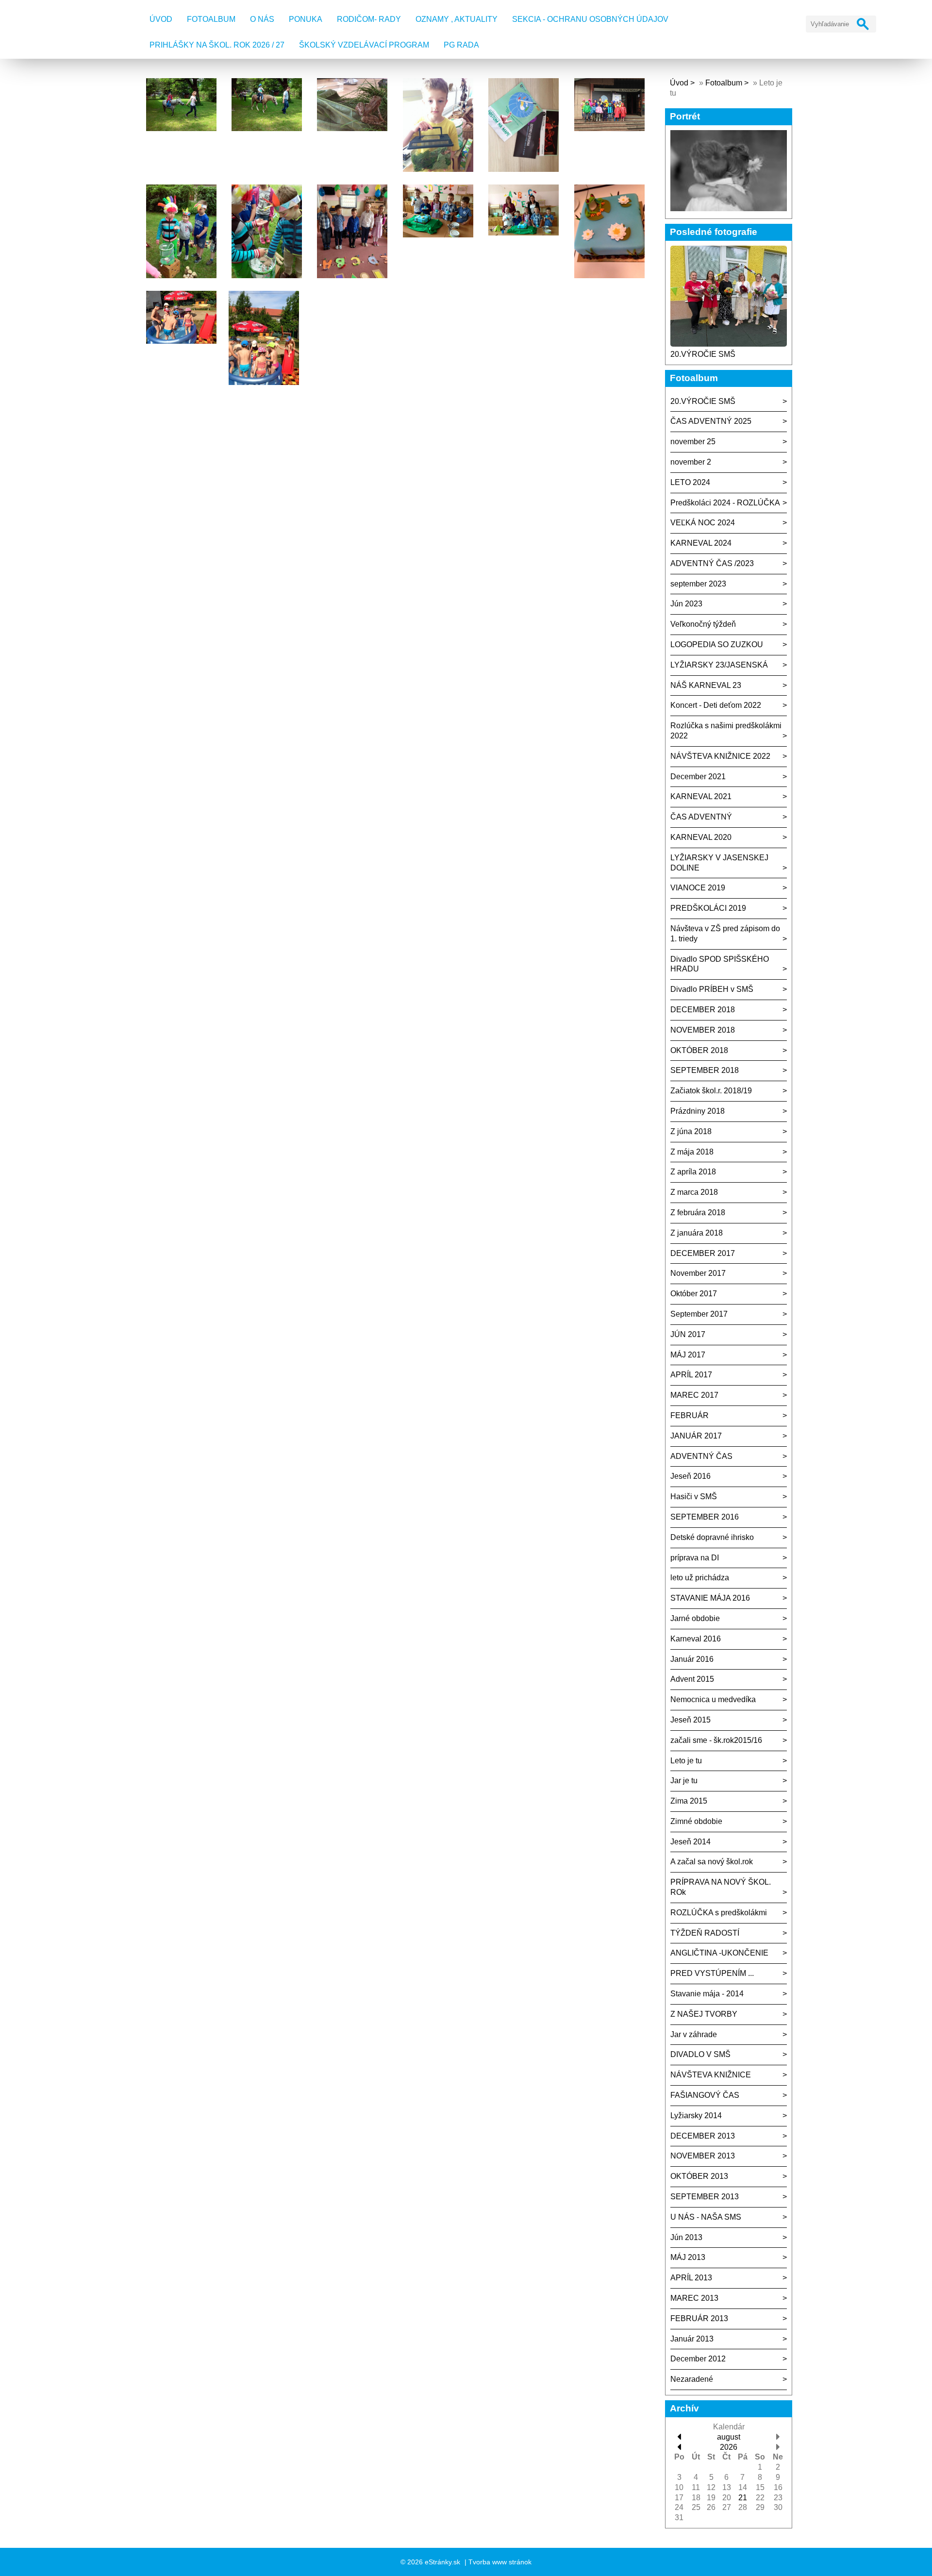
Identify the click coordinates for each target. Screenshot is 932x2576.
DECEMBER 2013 (703, 2136)
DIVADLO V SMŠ (700, 2054)
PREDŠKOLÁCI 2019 (708, 908)
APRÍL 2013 (691, 2278)
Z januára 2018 (697, 1233)
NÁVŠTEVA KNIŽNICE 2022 (720, 756)
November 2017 (698, 1273)
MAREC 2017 (694, 1395)
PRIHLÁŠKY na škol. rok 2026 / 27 (217, 45)
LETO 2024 (690, 482)
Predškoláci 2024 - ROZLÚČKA (725, 503)
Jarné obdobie (695, 1618)
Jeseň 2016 (691, 1476)
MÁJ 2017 (688, 1355)
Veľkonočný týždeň (703, 624)
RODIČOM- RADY (369, 19)
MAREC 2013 (694, 2298)
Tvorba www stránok (500, 2562)
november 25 (693, 442)
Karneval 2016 (696, 1639)
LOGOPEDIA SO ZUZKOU (717, 644)
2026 (729, 2447)
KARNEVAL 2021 (701, 796)
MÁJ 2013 (688, 2257)
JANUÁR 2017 (696, 1436)
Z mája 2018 (692, 1152)
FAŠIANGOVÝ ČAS (705, 2095)
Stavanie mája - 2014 (707, 1994)
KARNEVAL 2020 (701, 837)
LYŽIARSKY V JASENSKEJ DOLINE (719, 863)
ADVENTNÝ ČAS (701, 1456)
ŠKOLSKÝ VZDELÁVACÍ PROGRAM (364, 45)
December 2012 (698, 2359)
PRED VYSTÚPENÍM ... (712, 1973)
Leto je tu (686, 1761)
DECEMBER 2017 (703, 1253)
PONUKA (306, 19)
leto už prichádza (700, 1578)
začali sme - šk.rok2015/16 (716, 1740)
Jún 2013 (686, 2237)
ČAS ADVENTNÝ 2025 (711, 421)
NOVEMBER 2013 (703, 2156)
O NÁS (262, 19)
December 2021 (698, 777)
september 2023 (698, 584)
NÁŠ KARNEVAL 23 (706, 685)
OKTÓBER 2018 (699, 1050)
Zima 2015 (689, 1801)
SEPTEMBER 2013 (705, 2197)
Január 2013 (692, 2339)
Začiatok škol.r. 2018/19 (711, 1091)
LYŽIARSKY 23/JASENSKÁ (719, 665)
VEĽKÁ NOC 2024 (703, 523)
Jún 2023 (686, 604)
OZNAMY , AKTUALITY (457, 19)
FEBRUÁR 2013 (699, 2318)
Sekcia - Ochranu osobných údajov (590, 19)
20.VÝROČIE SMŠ (703, 354)
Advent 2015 (692, 1679)
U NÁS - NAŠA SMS (706, 2217)
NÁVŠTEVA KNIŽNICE (711, 2075)
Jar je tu (684, 1781)
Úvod (161, 19)
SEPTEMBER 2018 (705, 1070)
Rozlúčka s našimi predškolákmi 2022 (726, 731)
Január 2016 (692, 1659)
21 (743, 2498)
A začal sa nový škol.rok (712, 1862)
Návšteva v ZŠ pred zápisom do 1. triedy (725, 934)
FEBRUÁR (690, 1415)
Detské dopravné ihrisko (712, 1537)
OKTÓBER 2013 (699, 2176)
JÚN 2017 (688, 1334)
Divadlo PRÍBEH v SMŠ (712, 989)
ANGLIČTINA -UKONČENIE (719, 1953)
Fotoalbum (211, 19)
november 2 (691, 462)
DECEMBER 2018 (703, 1010)
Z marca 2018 (694, 1192)
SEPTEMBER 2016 (705, 1517)
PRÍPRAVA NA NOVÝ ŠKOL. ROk (721, 1887)
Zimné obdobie (696, 1821)
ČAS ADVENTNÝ (701, 817)
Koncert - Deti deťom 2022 (716, 705)
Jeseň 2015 (691, 1720)
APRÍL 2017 (691, 1375)
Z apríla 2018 (693, 1172)
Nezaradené (692, 2379)
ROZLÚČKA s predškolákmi (719, 1913)
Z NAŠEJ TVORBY (704, 2014)
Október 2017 (694, 1294)
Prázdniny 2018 (698, 1111)
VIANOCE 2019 (698, 888)
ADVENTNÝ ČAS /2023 (712, 563)
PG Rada (461, 45)
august (729, 2437)
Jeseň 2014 (691, 1842)
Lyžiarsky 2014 (696, 2116)
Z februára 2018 (698, 1213)
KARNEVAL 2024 (701, 543)
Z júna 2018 (691, 1131)
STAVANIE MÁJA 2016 (710, 1598)
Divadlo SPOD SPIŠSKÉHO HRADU (720, 964)
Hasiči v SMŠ (694, 1497)
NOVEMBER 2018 (703, 1030)
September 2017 (699, 1314)
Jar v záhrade (694, 2034)
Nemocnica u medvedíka (713, 1699)
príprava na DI (695, 1558)
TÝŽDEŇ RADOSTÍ (705, 1933)
